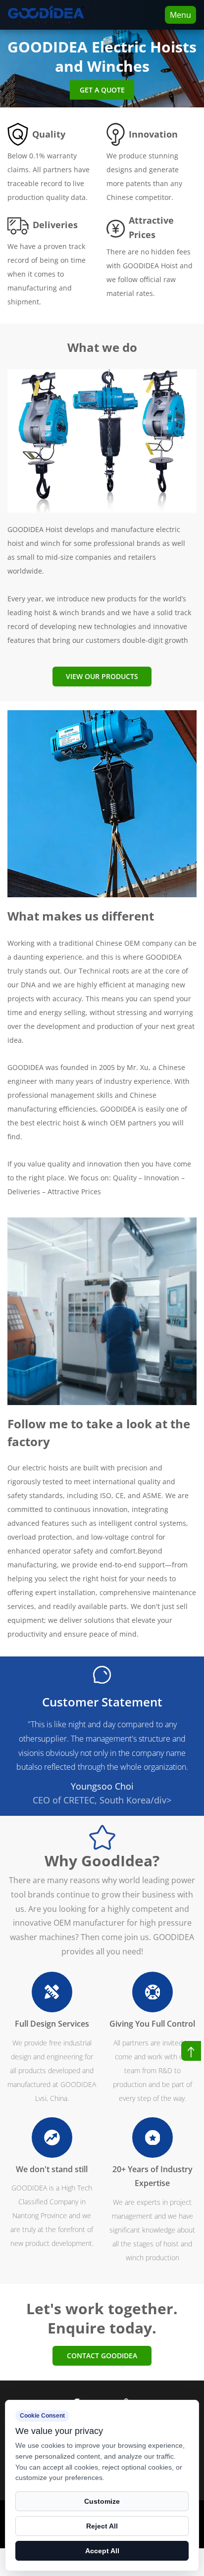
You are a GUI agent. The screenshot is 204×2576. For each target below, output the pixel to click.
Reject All (102, 2526)
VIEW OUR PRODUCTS (102, 676)
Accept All (102, 2551)
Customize (102, 2501)
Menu (180, 15)
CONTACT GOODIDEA (102, 2356)
